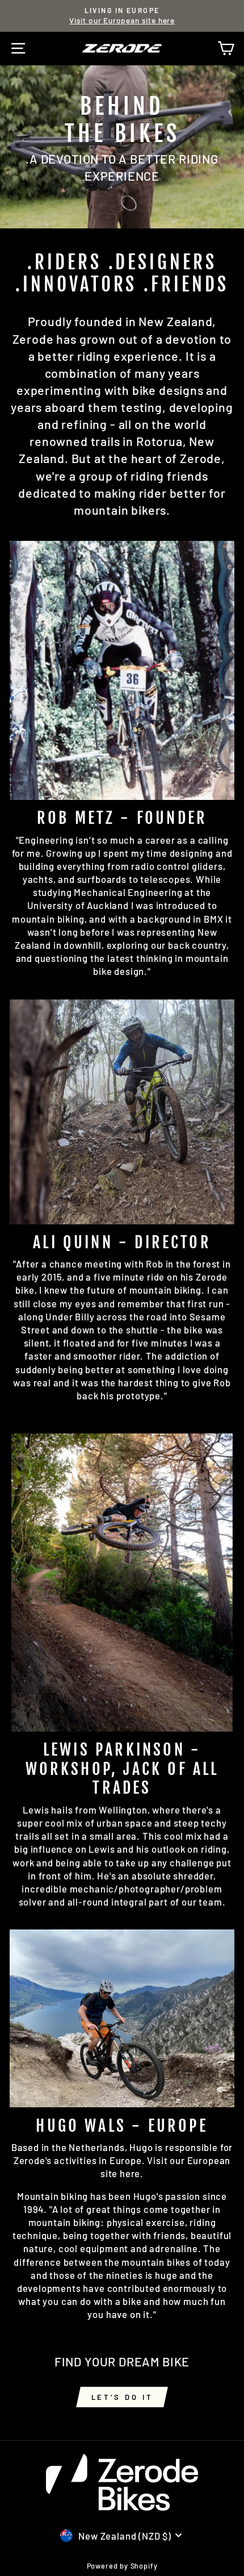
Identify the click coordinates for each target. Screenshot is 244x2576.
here (130, 2173)
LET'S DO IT (122, 2397)
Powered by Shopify (122, 2566)
